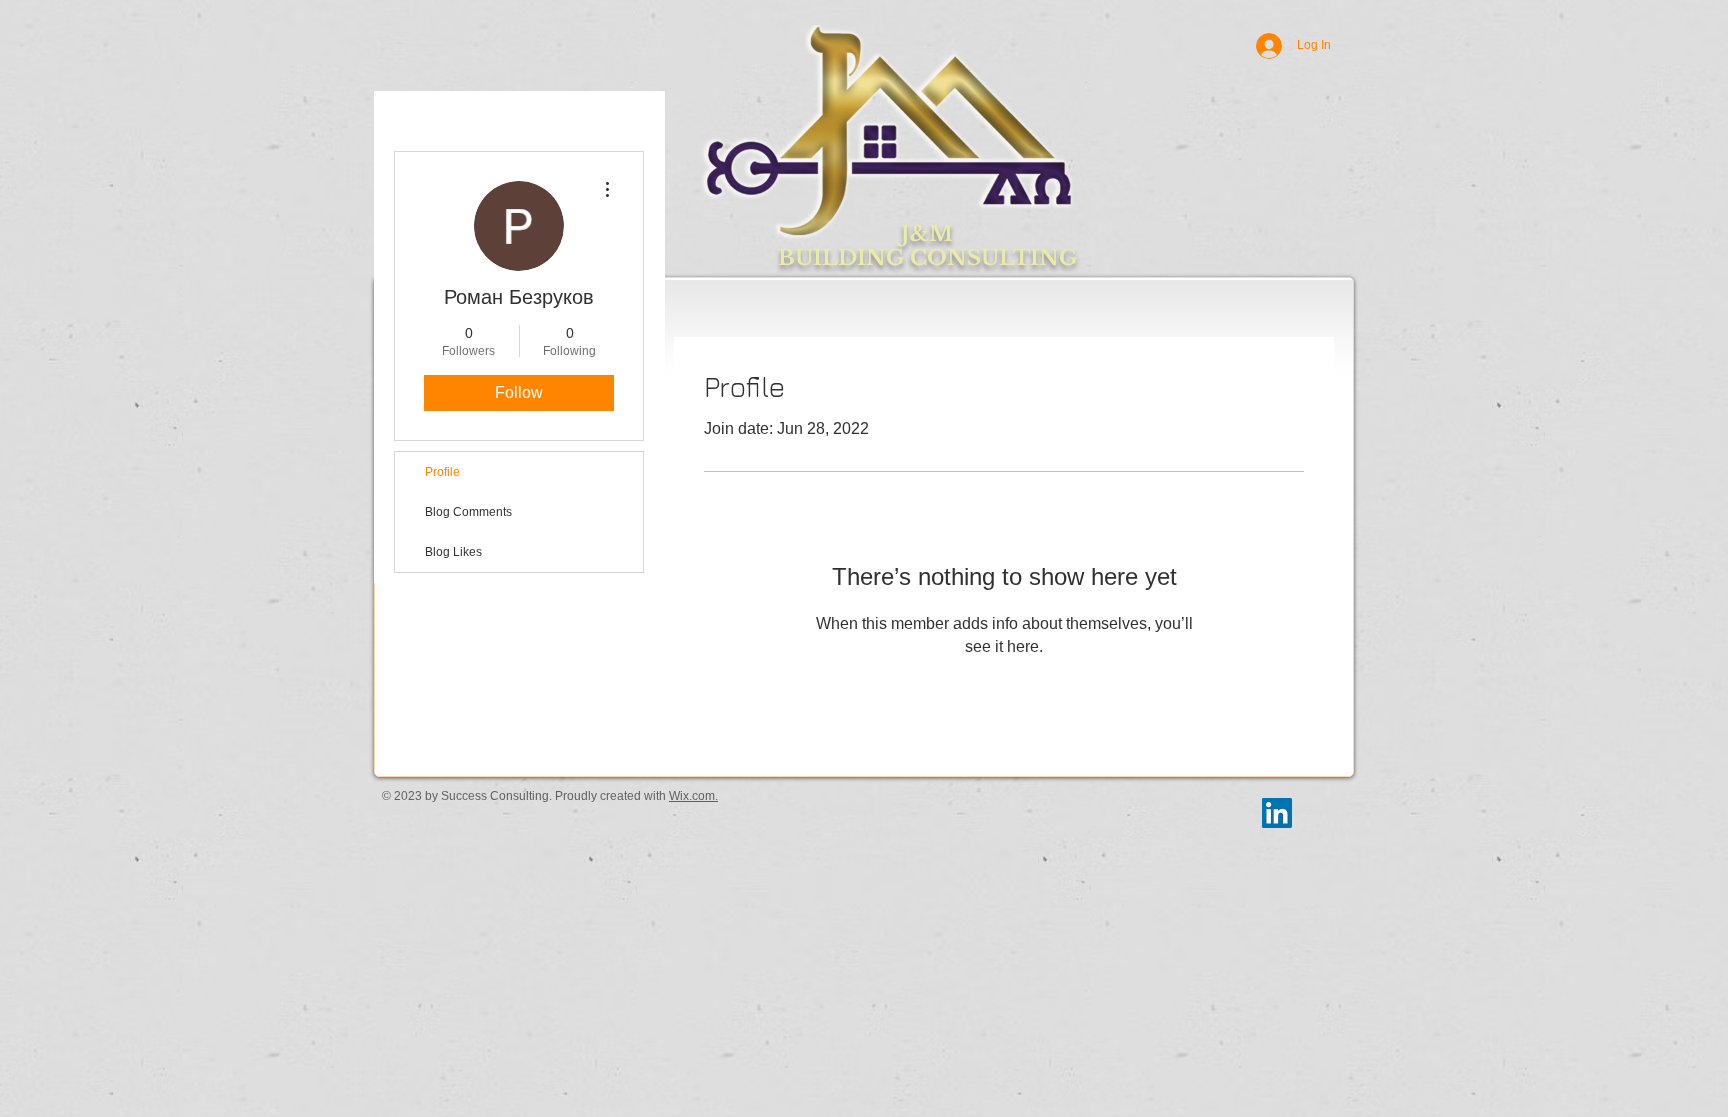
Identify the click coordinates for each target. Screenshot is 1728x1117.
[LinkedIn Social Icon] (1277, 813)
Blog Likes (453, 552)
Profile (442, 472)
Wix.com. (693, 796)
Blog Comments (468, 512)
